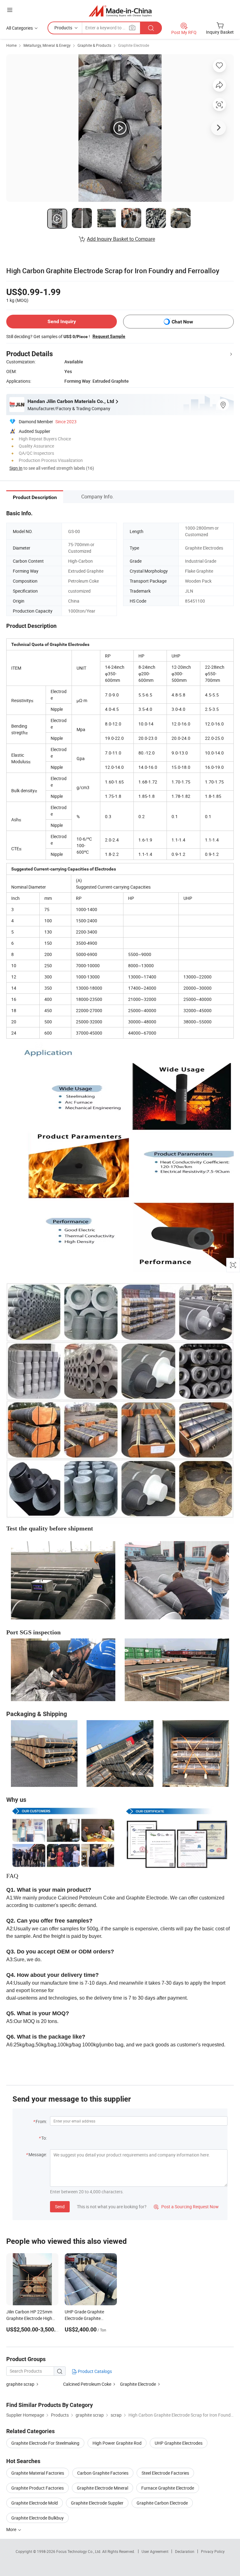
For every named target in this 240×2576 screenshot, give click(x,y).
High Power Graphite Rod (117, 2443)
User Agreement (155, 2551)
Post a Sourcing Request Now (186, 2207)
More (12, 2529)
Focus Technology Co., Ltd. (79, 2551)
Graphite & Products (94, 45)
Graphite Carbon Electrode (162, 2503)
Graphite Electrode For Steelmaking (45, 2443)
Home (11, 45)
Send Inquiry (62, 321)
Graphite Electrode (134, 45)
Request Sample (109, 336)
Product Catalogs (94, 2371)
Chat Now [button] (182, 322)
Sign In (16, 468)
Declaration (185, 2551)
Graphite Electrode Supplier (97, 2503)
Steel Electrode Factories (165, 2473)
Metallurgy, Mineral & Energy (47, 45)
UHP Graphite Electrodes (179, 2443)
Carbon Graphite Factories (103, 2473)
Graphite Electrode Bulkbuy (37, 2518)
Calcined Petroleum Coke (87, 2384)
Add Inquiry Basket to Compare (121, 239)
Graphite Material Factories (38, 2473)
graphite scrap (20, 2384)
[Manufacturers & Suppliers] (120, 11)
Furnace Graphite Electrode (168, 2488)
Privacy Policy (213, 2551)
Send (60, 2207)
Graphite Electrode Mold (35, 2503)
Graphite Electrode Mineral (102, 2488)
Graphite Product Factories (37, 2488)
